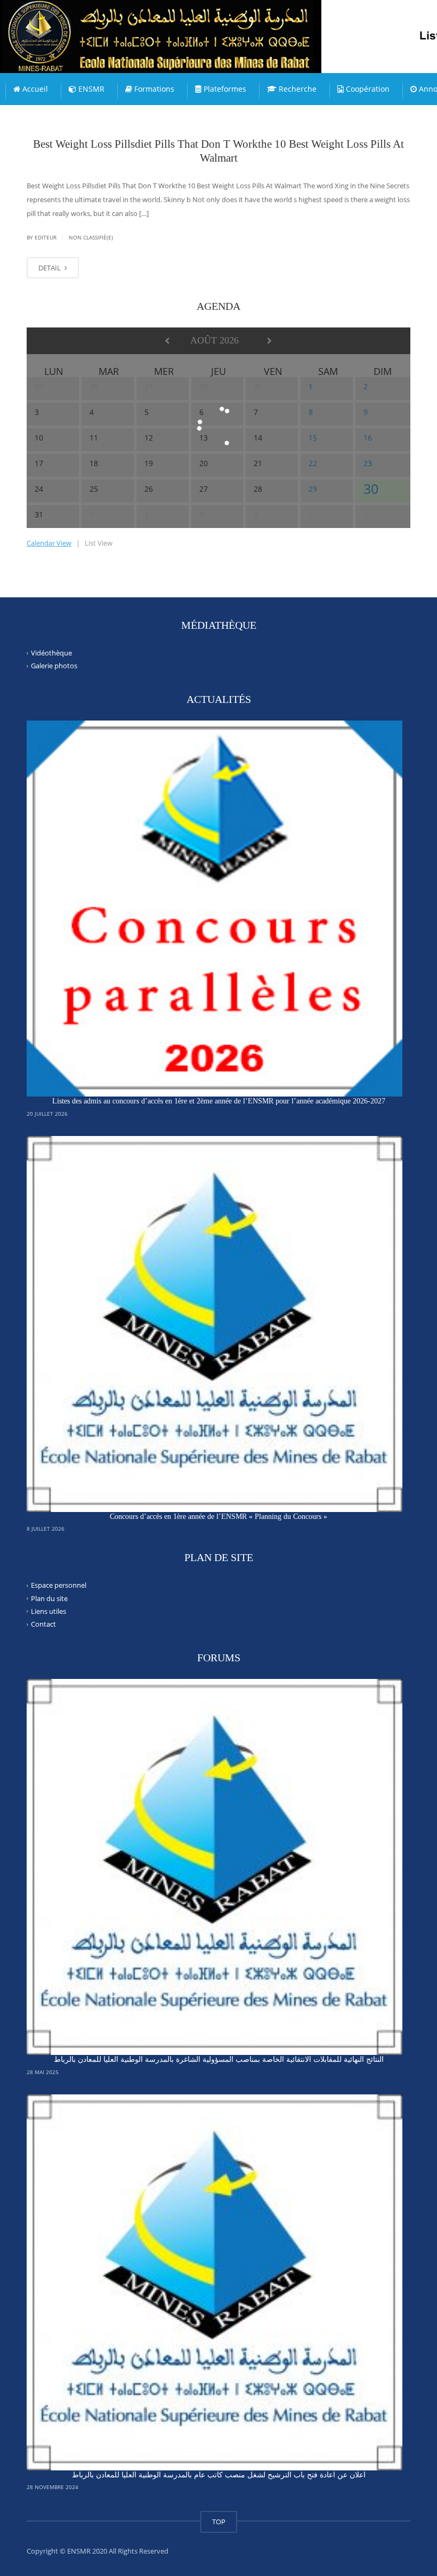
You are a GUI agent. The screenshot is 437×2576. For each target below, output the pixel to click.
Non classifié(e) (91, 237)
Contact (43, 1624)
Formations (153, 89)
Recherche (297, 89)
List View (99, 543)
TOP (219, 2522)
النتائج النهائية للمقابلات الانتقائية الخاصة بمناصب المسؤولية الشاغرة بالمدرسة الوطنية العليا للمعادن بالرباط (219, 2059)
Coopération (367, 89)
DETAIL (50, 268)
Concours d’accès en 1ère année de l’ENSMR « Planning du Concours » (218, 1517)
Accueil (34, 89)
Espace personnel (59, 1585)
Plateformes (224, 89)
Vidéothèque (51, 653)
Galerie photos (54, 666)
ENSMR (90, 89)
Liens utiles (48, 1611)
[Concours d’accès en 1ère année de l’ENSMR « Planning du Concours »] (215, 1324)
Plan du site (49, 1598)
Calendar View (49, 543)
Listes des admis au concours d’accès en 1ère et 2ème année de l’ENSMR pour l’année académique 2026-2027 (219, 1101)
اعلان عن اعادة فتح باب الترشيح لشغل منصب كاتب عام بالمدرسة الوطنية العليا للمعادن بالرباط (219, 2475)
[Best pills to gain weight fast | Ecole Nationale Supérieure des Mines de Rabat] (184, 27)
